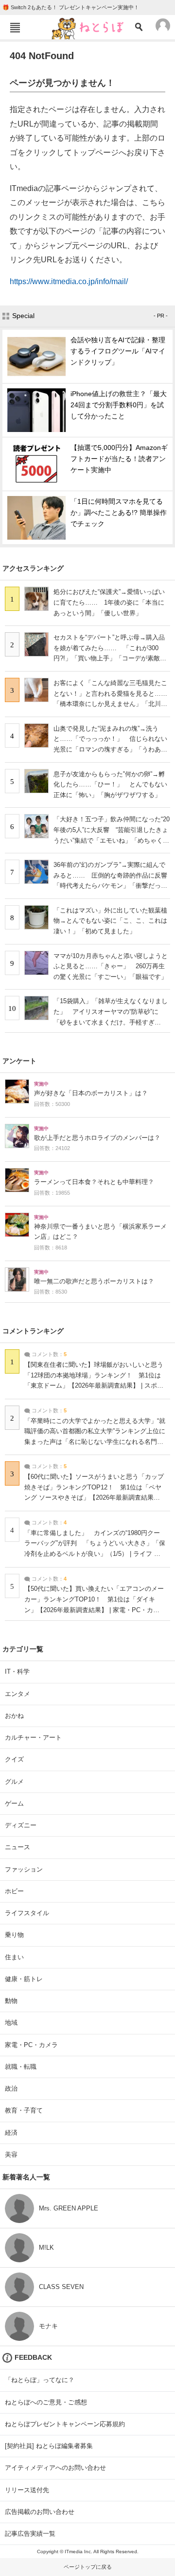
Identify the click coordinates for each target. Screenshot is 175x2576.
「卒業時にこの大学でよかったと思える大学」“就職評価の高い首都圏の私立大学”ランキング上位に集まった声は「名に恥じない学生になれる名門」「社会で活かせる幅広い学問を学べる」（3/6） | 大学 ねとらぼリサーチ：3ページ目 (95, 1442)
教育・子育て (24, 2110)
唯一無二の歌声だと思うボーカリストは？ (94, 1281)
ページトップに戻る (88, 2567)
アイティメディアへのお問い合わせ (55, 2468)
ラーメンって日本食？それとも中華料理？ (94, 1182)
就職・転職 (21, 2067)
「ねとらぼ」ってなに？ (40, 2380)
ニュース (17, 1847)
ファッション (24, 1869)
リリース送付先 (27, 2490)
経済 (11, 2133)
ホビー (14, 1891)
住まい (14, 1957)
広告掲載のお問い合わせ (40, 2512)
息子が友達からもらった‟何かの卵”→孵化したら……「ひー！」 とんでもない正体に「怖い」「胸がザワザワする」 (110, 784)
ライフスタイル (27, 1913)
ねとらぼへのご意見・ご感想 (46, 2402)
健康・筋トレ (24, 1979)
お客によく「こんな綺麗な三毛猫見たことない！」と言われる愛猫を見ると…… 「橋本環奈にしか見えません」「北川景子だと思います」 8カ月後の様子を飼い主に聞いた (114, 704)
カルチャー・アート (33, 1737)
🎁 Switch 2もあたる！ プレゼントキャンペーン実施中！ (71, 7)
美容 (11, 2154)
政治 (11, 2088)
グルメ (14, 1782)
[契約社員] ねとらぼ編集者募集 (49, 2446)
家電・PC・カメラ (31, 2045)
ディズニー (21, 1825)
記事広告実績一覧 (30, 2534)
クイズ (14, 1759)
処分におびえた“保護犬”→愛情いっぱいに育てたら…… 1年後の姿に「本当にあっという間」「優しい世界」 (109, 602)
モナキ (48, 2326)
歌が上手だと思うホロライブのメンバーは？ (97, 1138)
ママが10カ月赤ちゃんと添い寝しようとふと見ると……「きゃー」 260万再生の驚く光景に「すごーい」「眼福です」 (111, 966)
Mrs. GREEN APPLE (69, 2208)
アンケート (19, 1061)
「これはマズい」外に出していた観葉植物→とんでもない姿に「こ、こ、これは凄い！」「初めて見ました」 (110, 921)
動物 (11, 2001)
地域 (11, 2023)
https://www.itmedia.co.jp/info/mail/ (69, 281)
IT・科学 (17, 1672)
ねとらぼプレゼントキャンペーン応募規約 (65, 2424)
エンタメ (17, 1694)
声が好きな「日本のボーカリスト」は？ (91, 1093)
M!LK (46, 2248)
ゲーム (14, 1803)
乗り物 (14, 1935)
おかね (14, 1716)
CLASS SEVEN (61, 2287)
